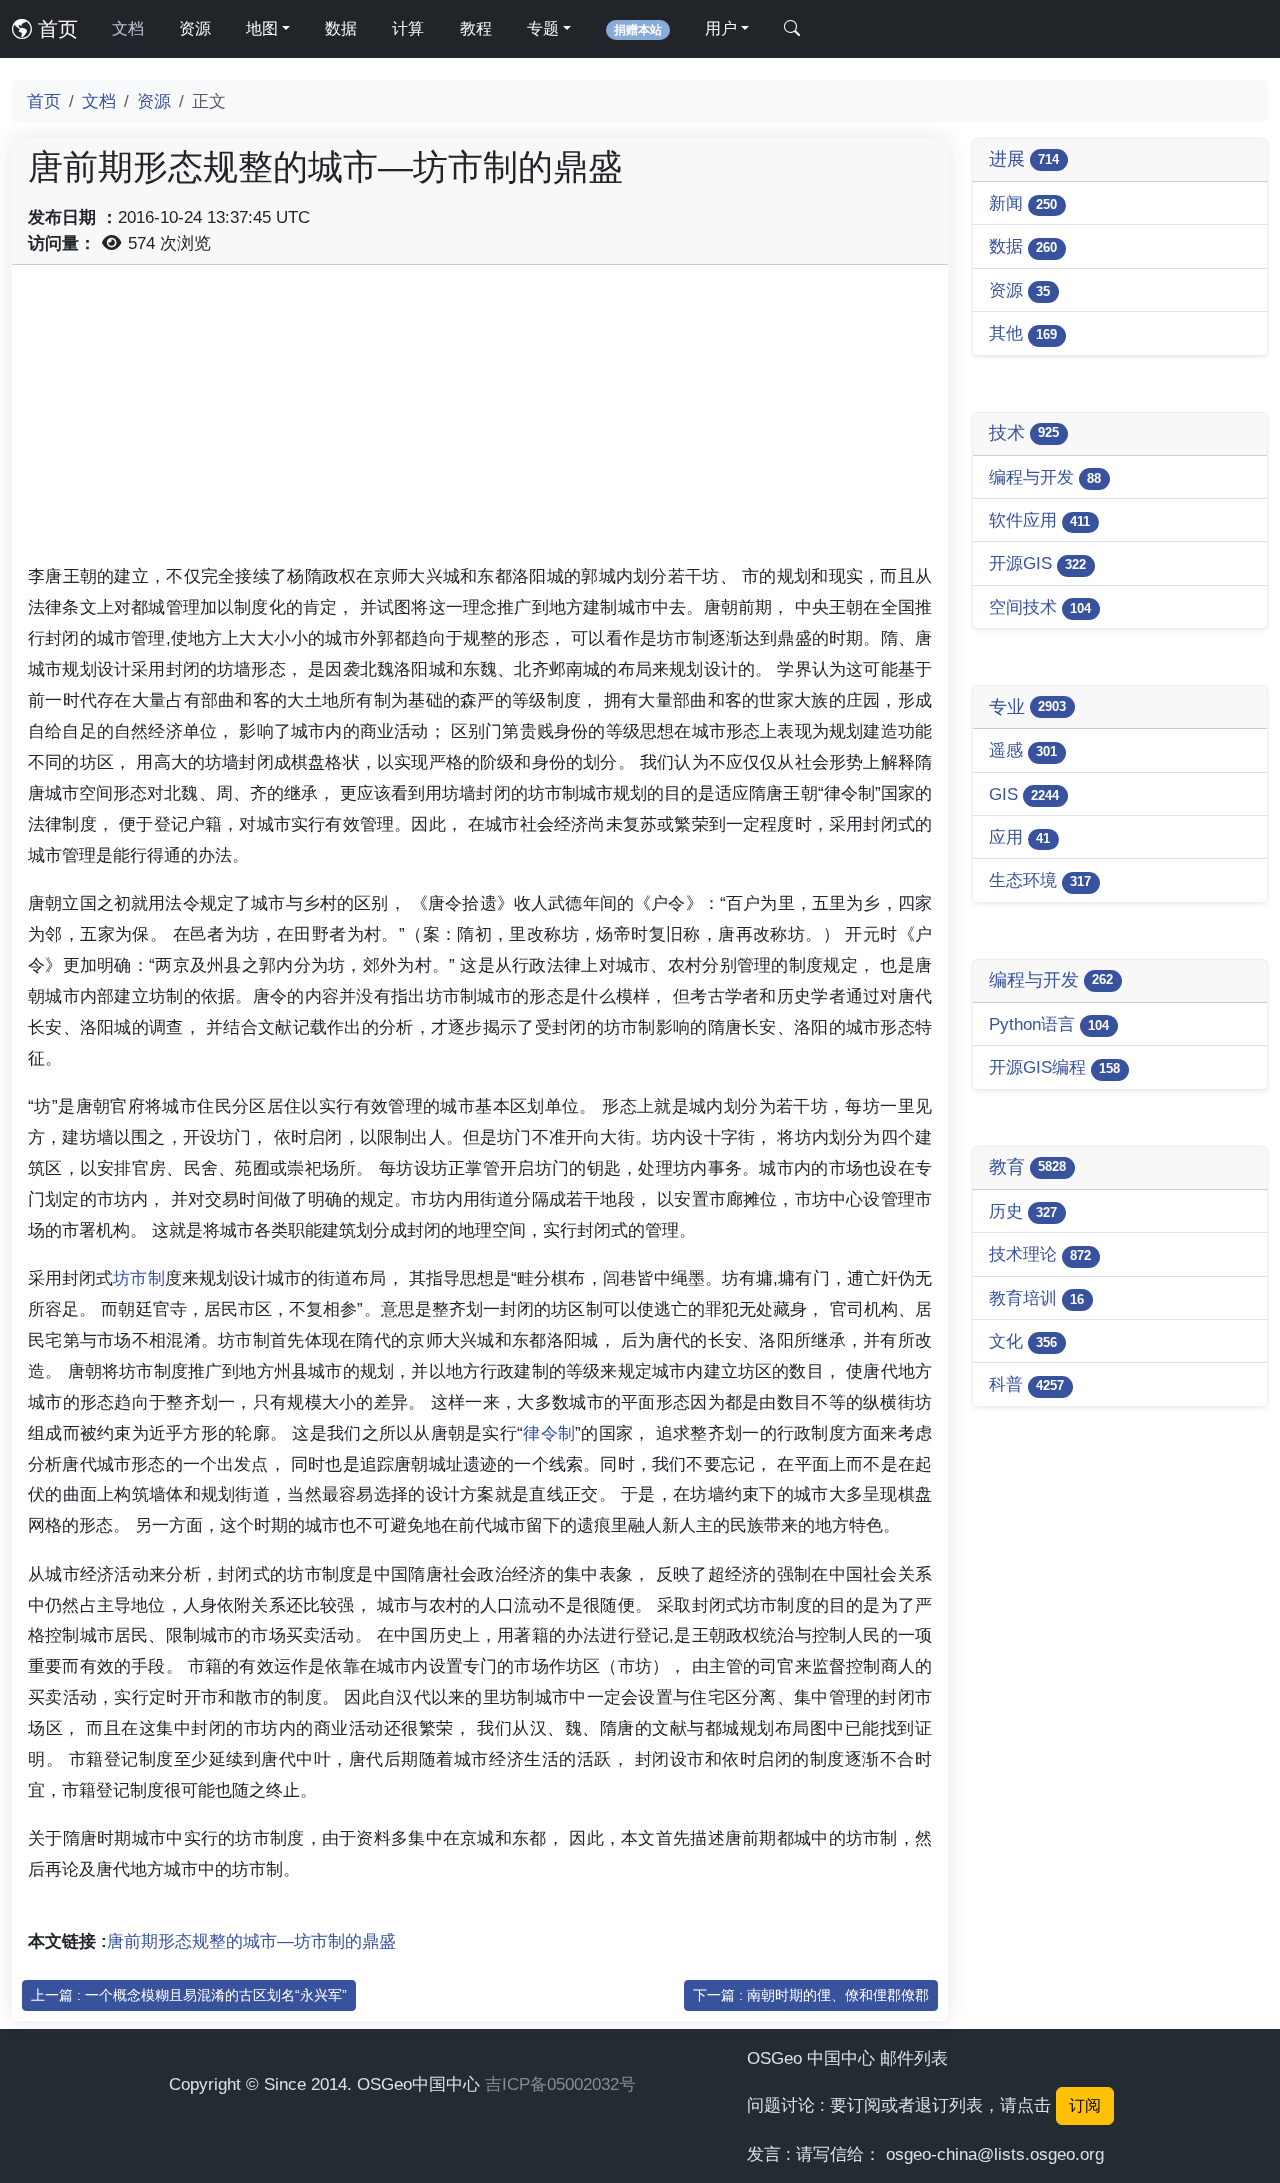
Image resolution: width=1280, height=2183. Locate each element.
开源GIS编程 (1054, 1067)
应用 (1019, 837)
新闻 (1023, 203)
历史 (1023, 1211)
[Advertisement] (480, 421)
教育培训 (1036, 1298)
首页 (55, 29)
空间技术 (1040, 607)
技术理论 (1040, 1254)
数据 (341, 28)
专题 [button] (543, 28)
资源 (195, 28)
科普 (1026, 1384)
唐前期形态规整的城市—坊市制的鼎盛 (251, 1941)
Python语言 (1049, 1024)
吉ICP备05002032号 (560, 2084)
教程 (476, 28)
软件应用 (1039, 520)
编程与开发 (1045, 477)
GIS (1024, 794)
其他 (1023, 333)
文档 (128, 28)
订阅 (1085, 2105)
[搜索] (792, 29)
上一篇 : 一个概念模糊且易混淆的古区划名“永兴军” (189, 1995)
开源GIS (1037, 563)
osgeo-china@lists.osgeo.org (995, 2154)
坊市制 (138, 1278)
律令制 (549, 1433)
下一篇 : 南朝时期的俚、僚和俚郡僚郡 (811, 1995)
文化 (1023, 1341)
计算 (408, 28)
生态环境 (1040, 880)
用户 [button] (721, 28)
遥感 (1023, 750)
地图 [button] (262, 28)
